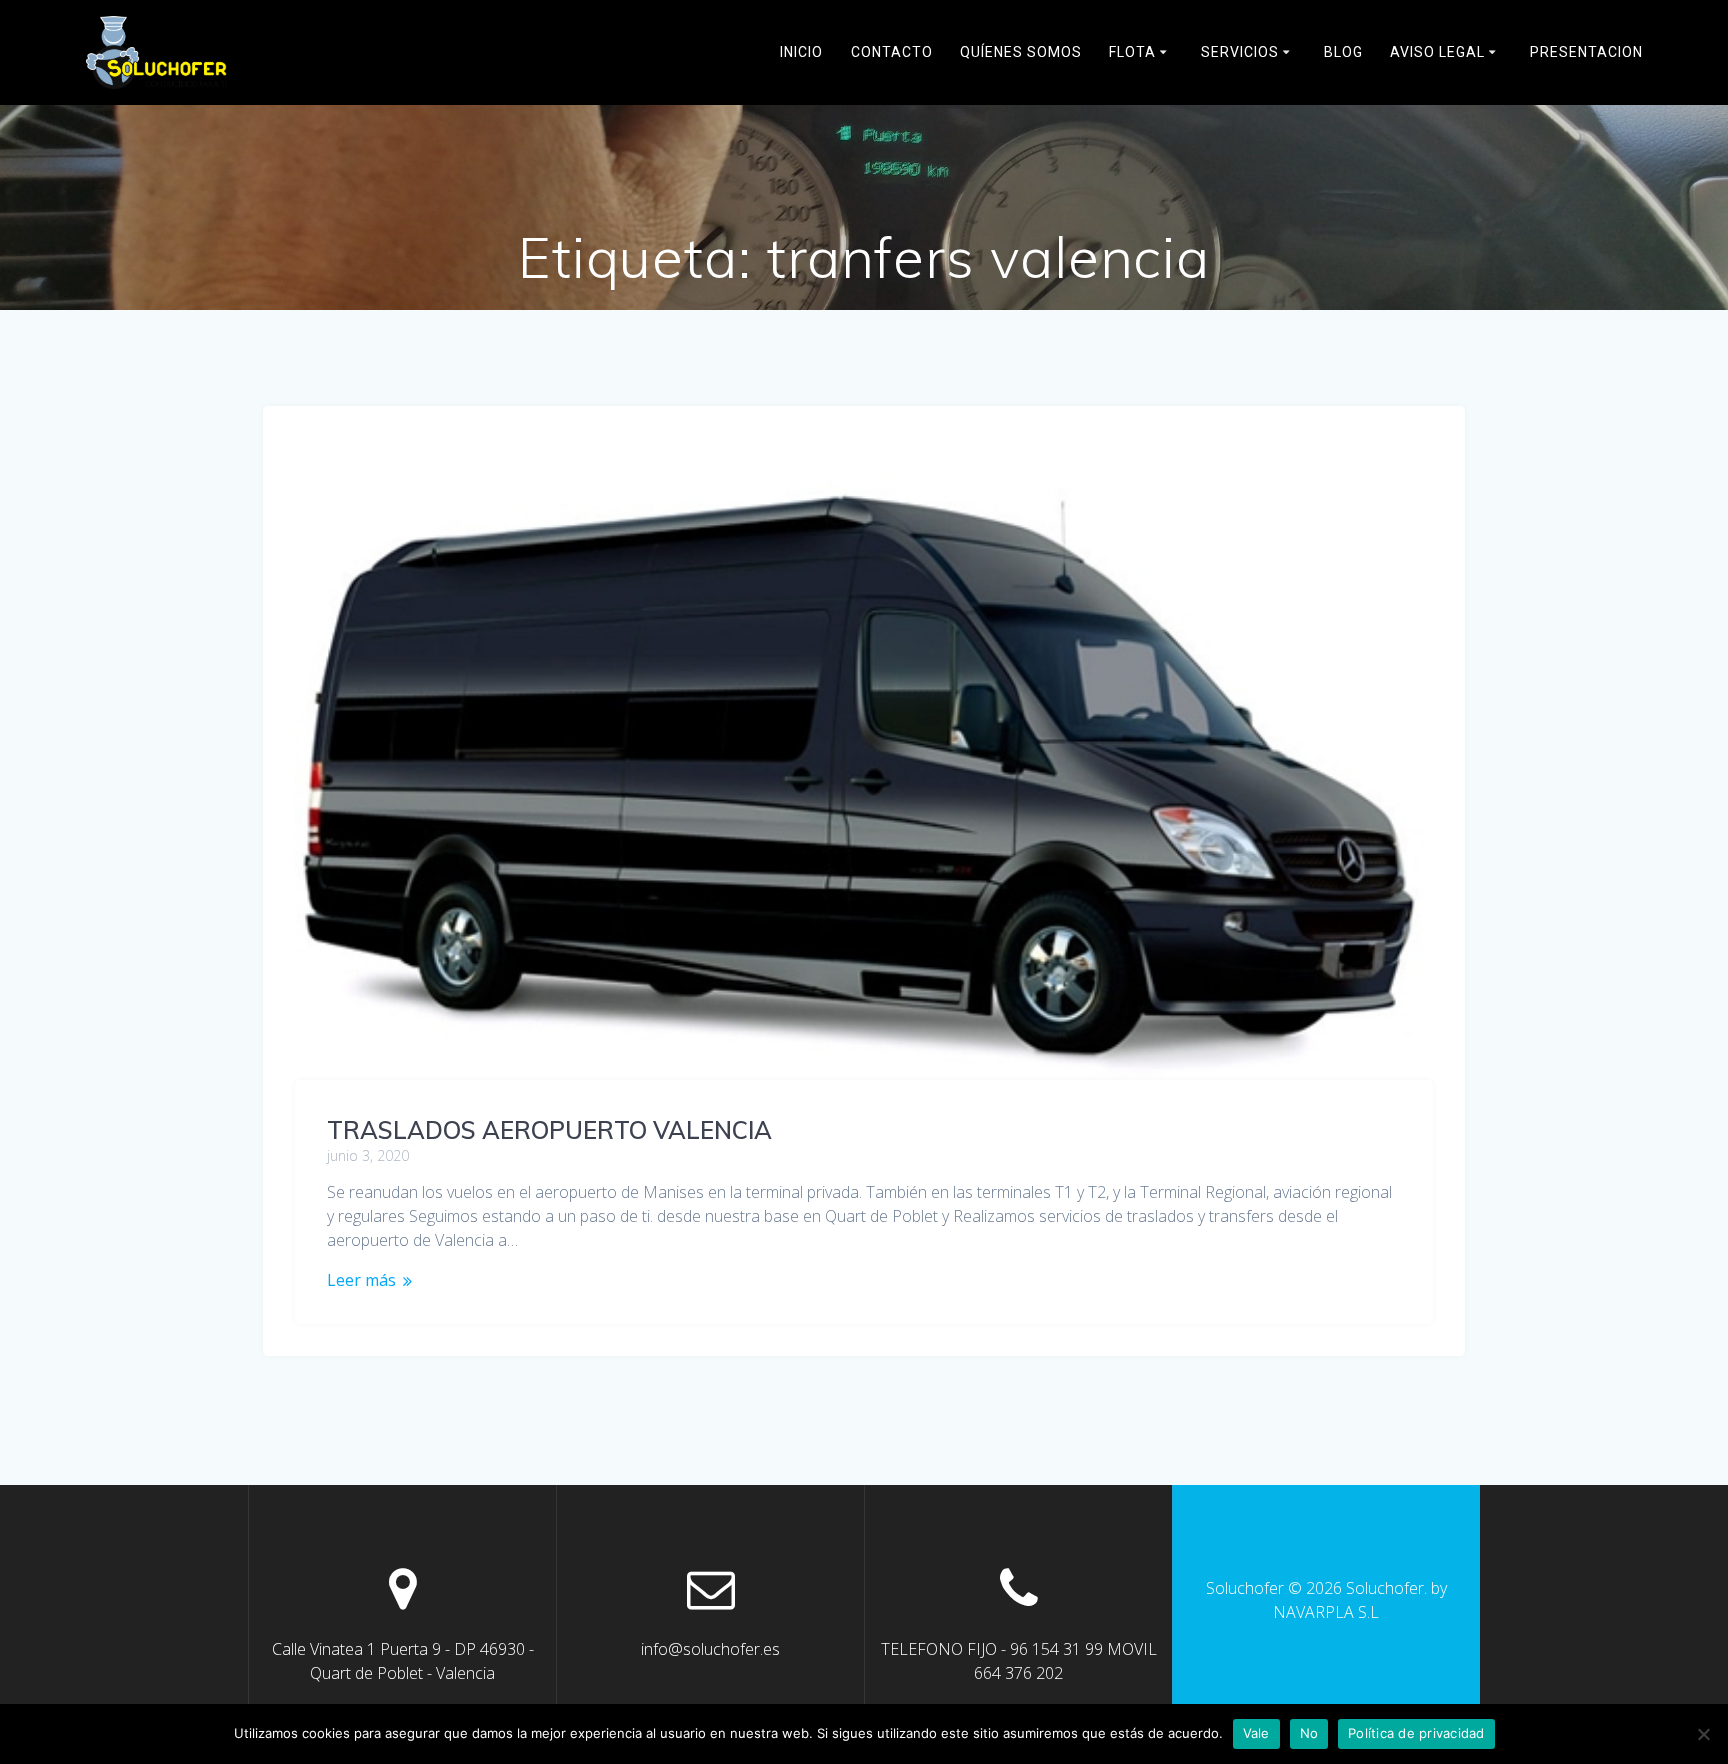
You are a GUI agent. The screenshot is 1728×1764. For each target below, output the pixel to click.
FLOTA (1132, 52)
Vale (1256, 1733)
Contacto (892, 52)
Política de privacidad (1416, 1733)
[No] (1703, 1734)
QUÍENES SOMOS (1021, 52)
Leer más (361, 1280)
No (1309, 1733)
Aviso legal (1437, 52)
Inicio (801, 52)
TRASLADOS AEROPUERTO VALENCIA (549, 1130)
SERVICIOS (1240, 52)
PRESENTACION (1586, 52)
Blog (1343, 52)
